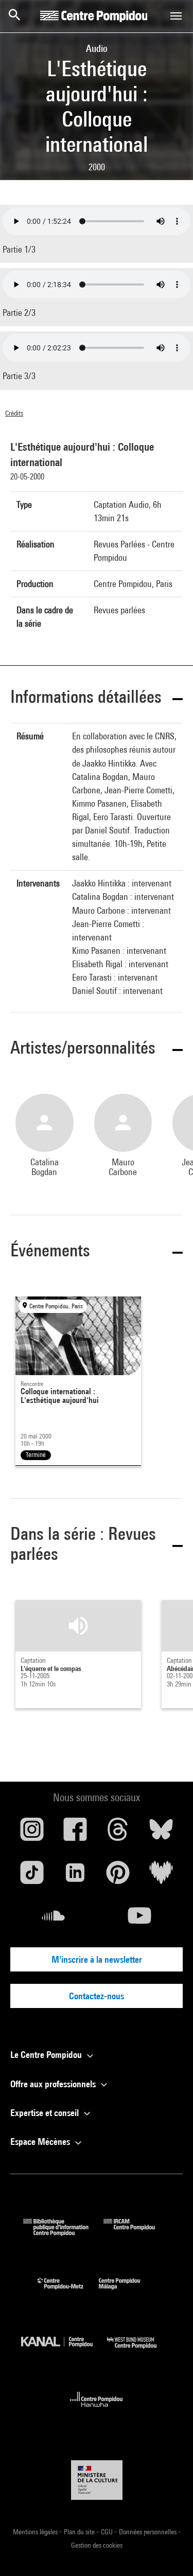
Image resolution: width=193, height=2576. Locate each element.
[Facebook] (75, 1833)
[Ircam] (137, 2233)
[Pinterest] (118, 1876)
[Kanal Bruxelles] (64, 2351)
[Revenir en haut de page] (169, 2552)
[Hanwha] (97, 2410)
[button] (97, 698)
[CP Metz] (68, 2292)
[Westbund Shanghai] (139, 2351)
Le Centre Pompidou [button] (47, 2055)
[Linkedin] (75, 1876)
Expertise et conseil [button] (46, 2113)
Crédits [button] (14, 413)
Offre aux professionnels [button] (54, 2084)
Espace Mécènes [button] (41, 2142)
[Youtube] (140, 1920)
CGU (108, 2532)
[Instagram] (32, 1833)
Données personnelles (148, 2532)
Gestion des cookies (97, 2545)
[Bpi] (63, 2233)
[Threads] (118, 1833)
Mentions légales (36, 2532)
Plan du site (80, 2532)
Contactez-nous (97, 1996)
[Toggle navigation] (176, 16)
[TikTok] (32, 1876)
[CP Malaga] (127, 2292)
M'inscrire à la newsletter (97, 1959)
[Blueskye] (161, 1833)
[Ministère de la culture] (97, 2480)
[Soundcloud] (54, 1920)
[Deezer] (161, 1876)
